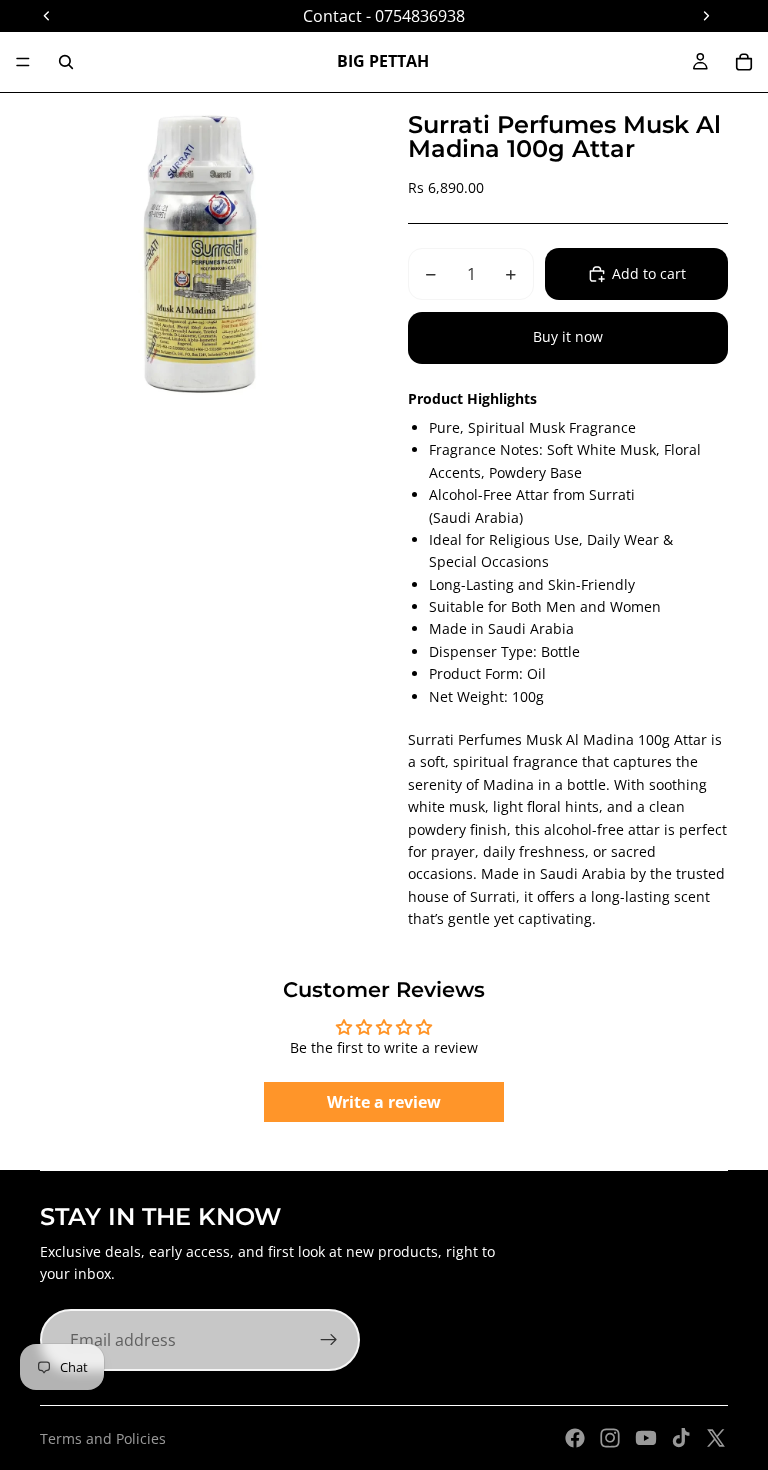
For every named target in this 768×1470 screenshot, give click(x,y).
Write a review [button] (384, 1102)
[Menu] (23, 62)
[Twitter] (716, 1438)
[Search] (66, 62)
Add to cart (649, 273)
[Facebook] (575, 1438)
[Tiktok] (681, 1438)
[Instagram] (610, 1438)
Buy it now (568, 336)
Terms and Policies (103, 1438)
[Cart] (744, 62)
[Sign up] (329, 1340)
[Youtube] (646, 1438)
